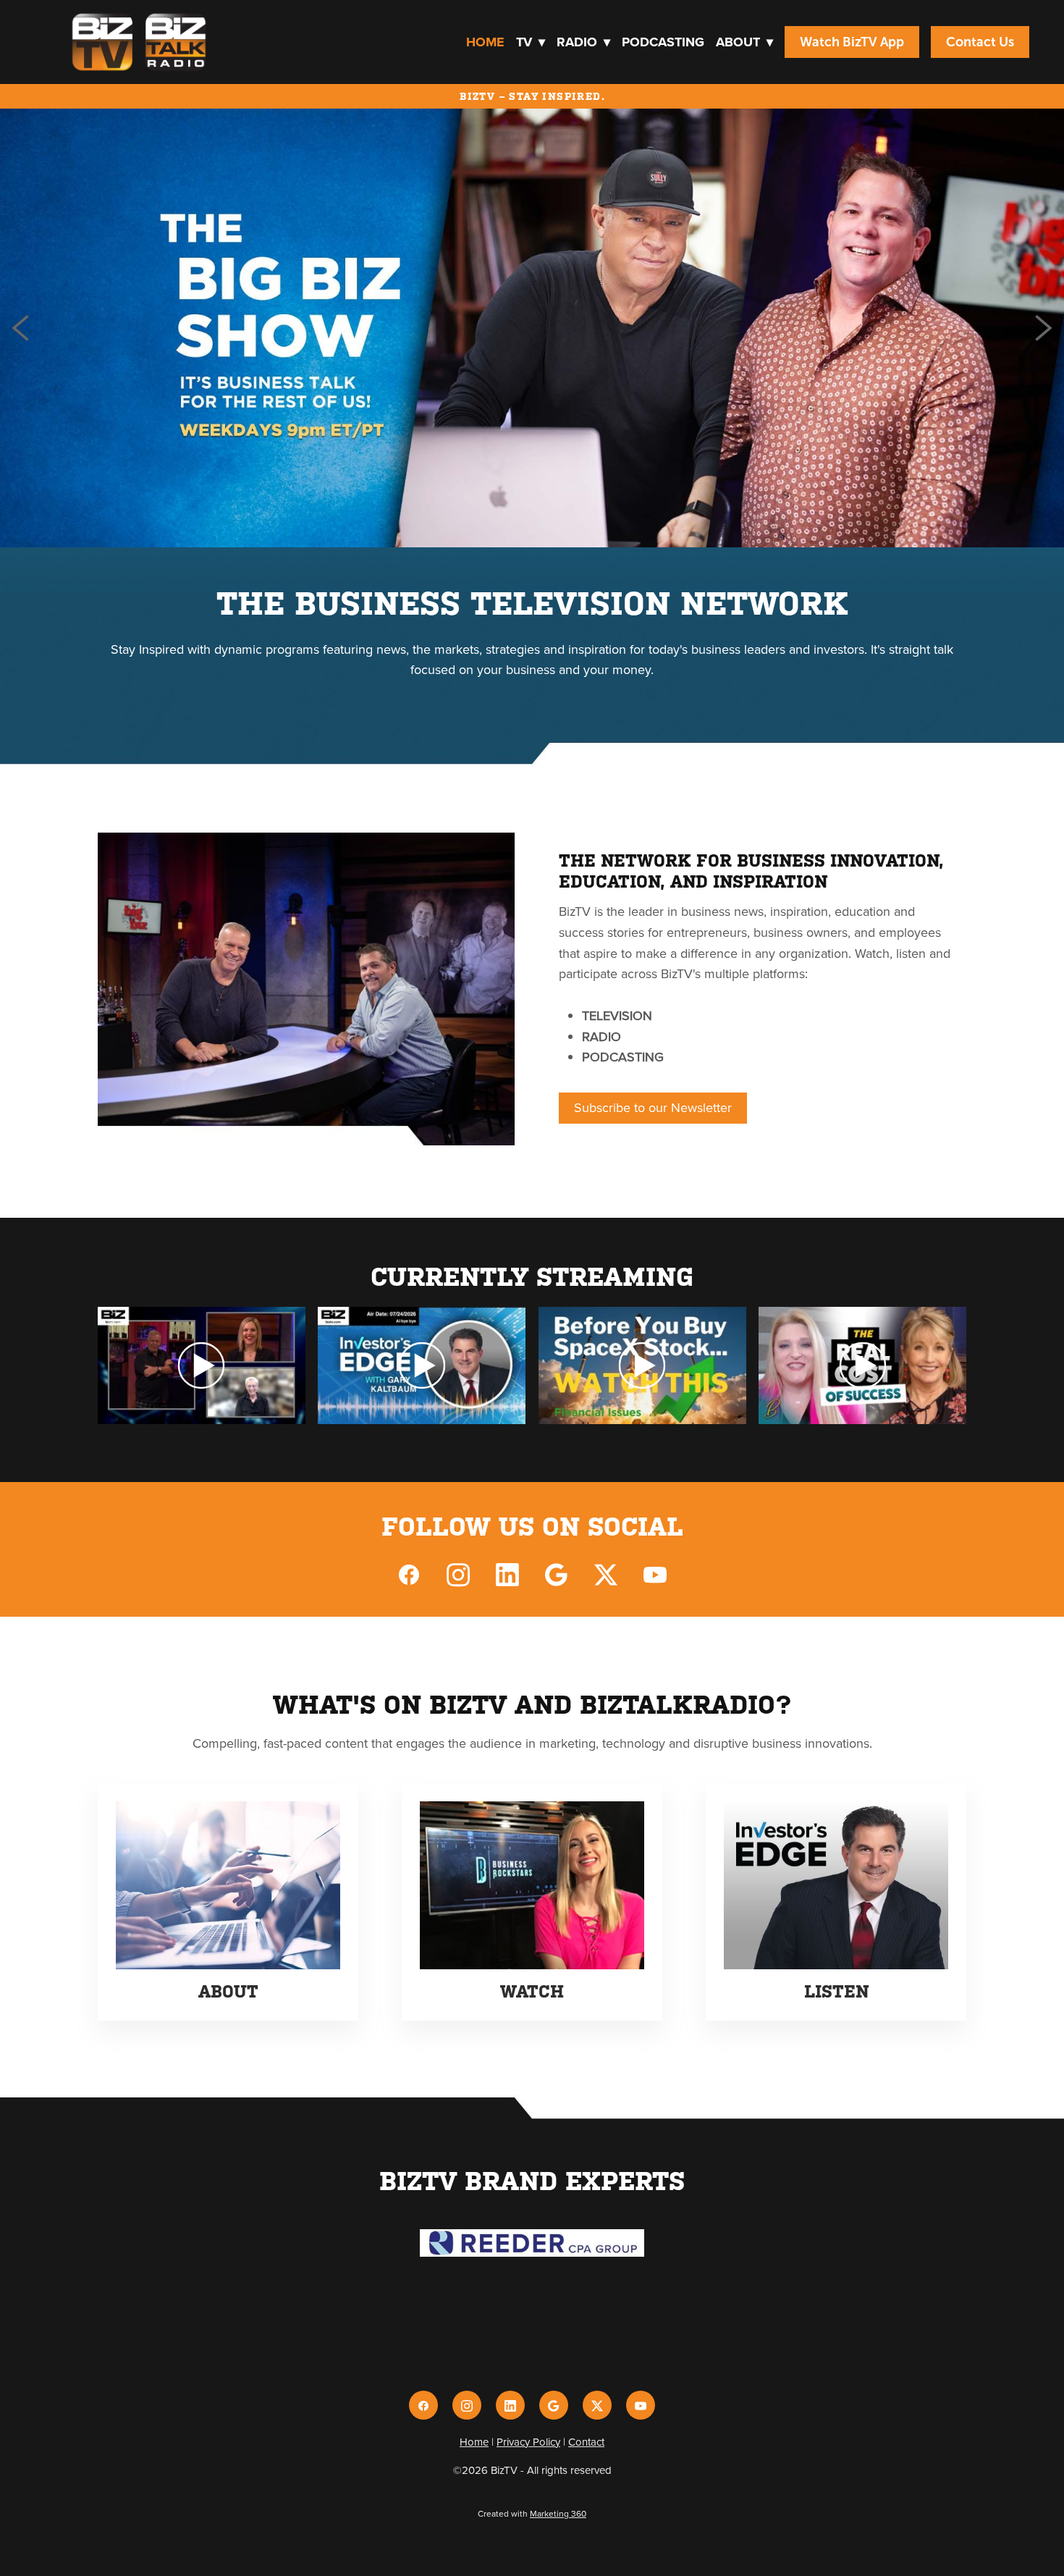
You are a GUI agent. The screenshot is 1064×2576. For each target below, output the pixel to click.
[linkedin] (507, 1574)
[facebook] (409, 1574)
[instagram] (458, 1574)
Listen (836, 1992)
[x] (606, 1574)
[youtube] (655, 1574)
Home (485, 42)
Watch (532, 1992)
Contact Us (980, 42)
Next (1044, 328)
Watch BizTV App (852, 42)
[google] (557, 1574)
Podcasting (663, 42)
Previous (20, 328)
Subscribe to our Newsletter (653, 1107)
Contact (586, 2442)
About (744, 42)
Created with (532, 2513)
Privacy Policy (528, 2442)
